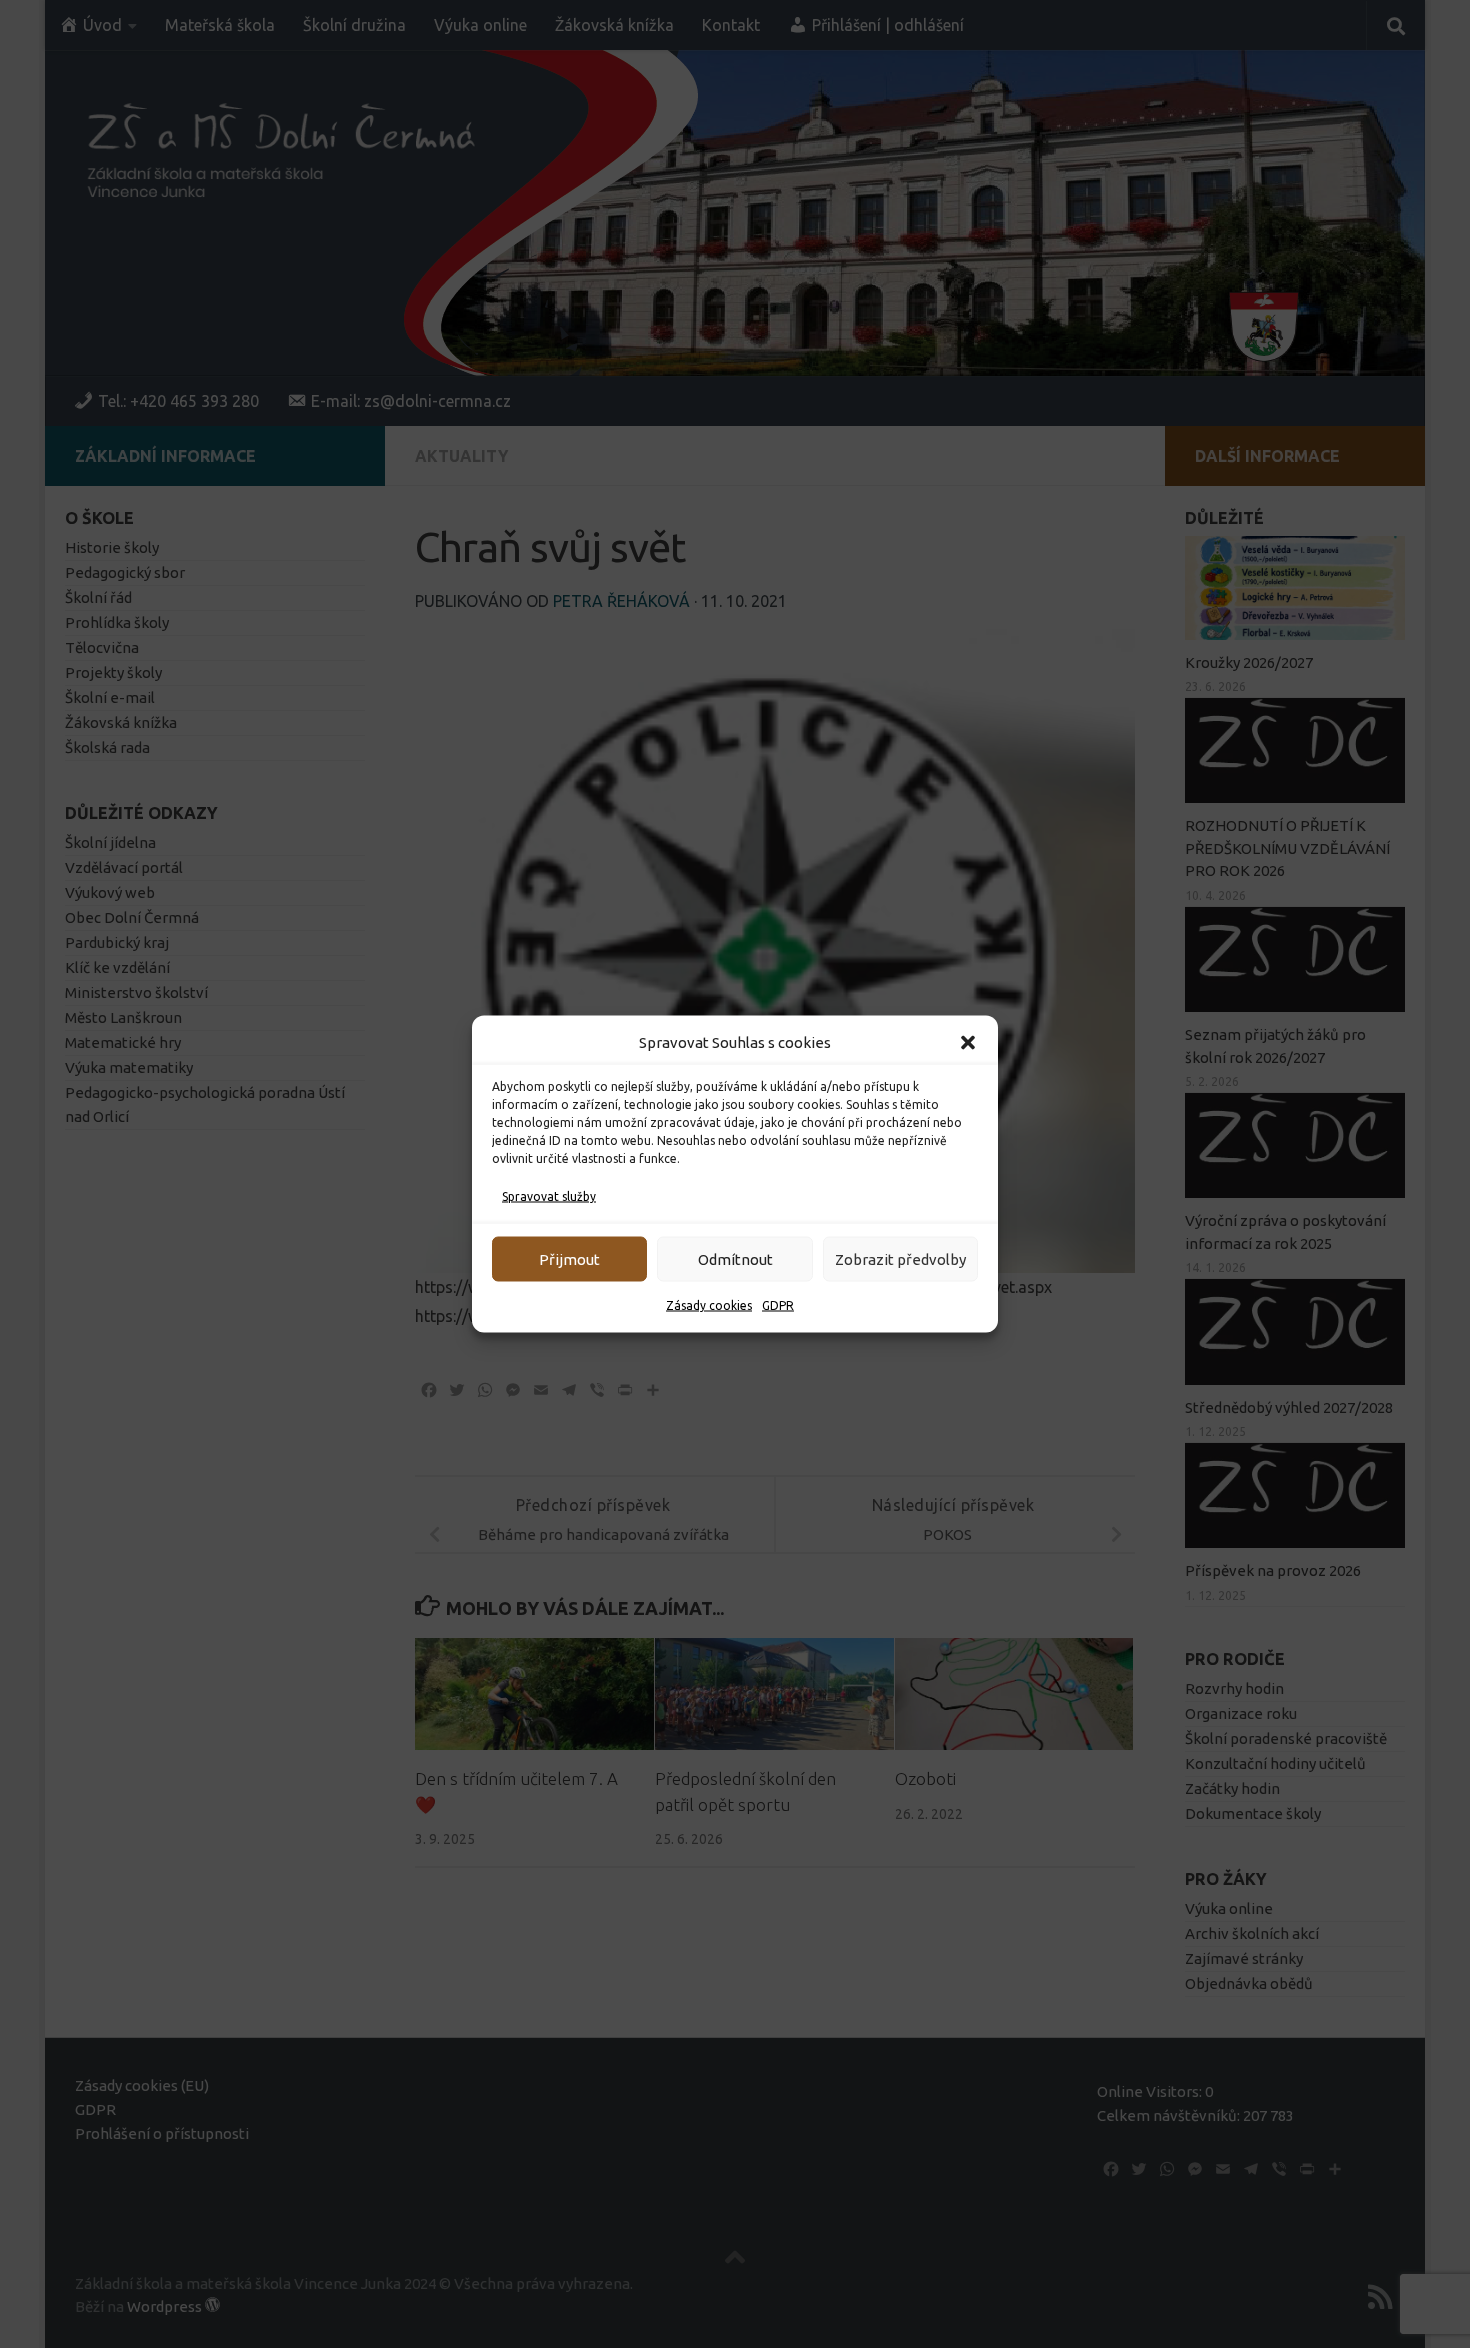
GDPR (778, 1305)
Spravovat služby (549, 1196)
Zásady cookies (709, 1305)
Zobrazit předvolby (900, 1258)
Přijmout (569, 1258)
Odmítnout (735, 1258)
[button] (968, 1043)
